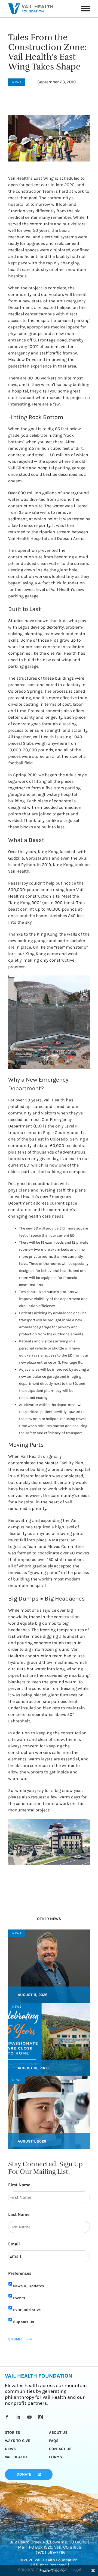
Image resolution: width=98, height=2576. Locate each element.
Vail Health (16, 2457)
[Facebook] (8, 2417)
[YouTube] (30, 2417)
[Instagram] (42, 2417)
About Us (58, 2433)
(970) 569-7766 (51, 2552)
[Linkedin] (19, 2417)
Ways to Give (17, 2441)
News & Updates (28, 2286)
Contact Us (60, 2449)
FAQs (54, 2441)
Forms (56, 2457)
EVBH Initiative (27, 2310)
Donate (24, 2474)
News (10, 2449)
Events (19, 2298)
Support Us (24, 2322)
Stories (13, 2433)
